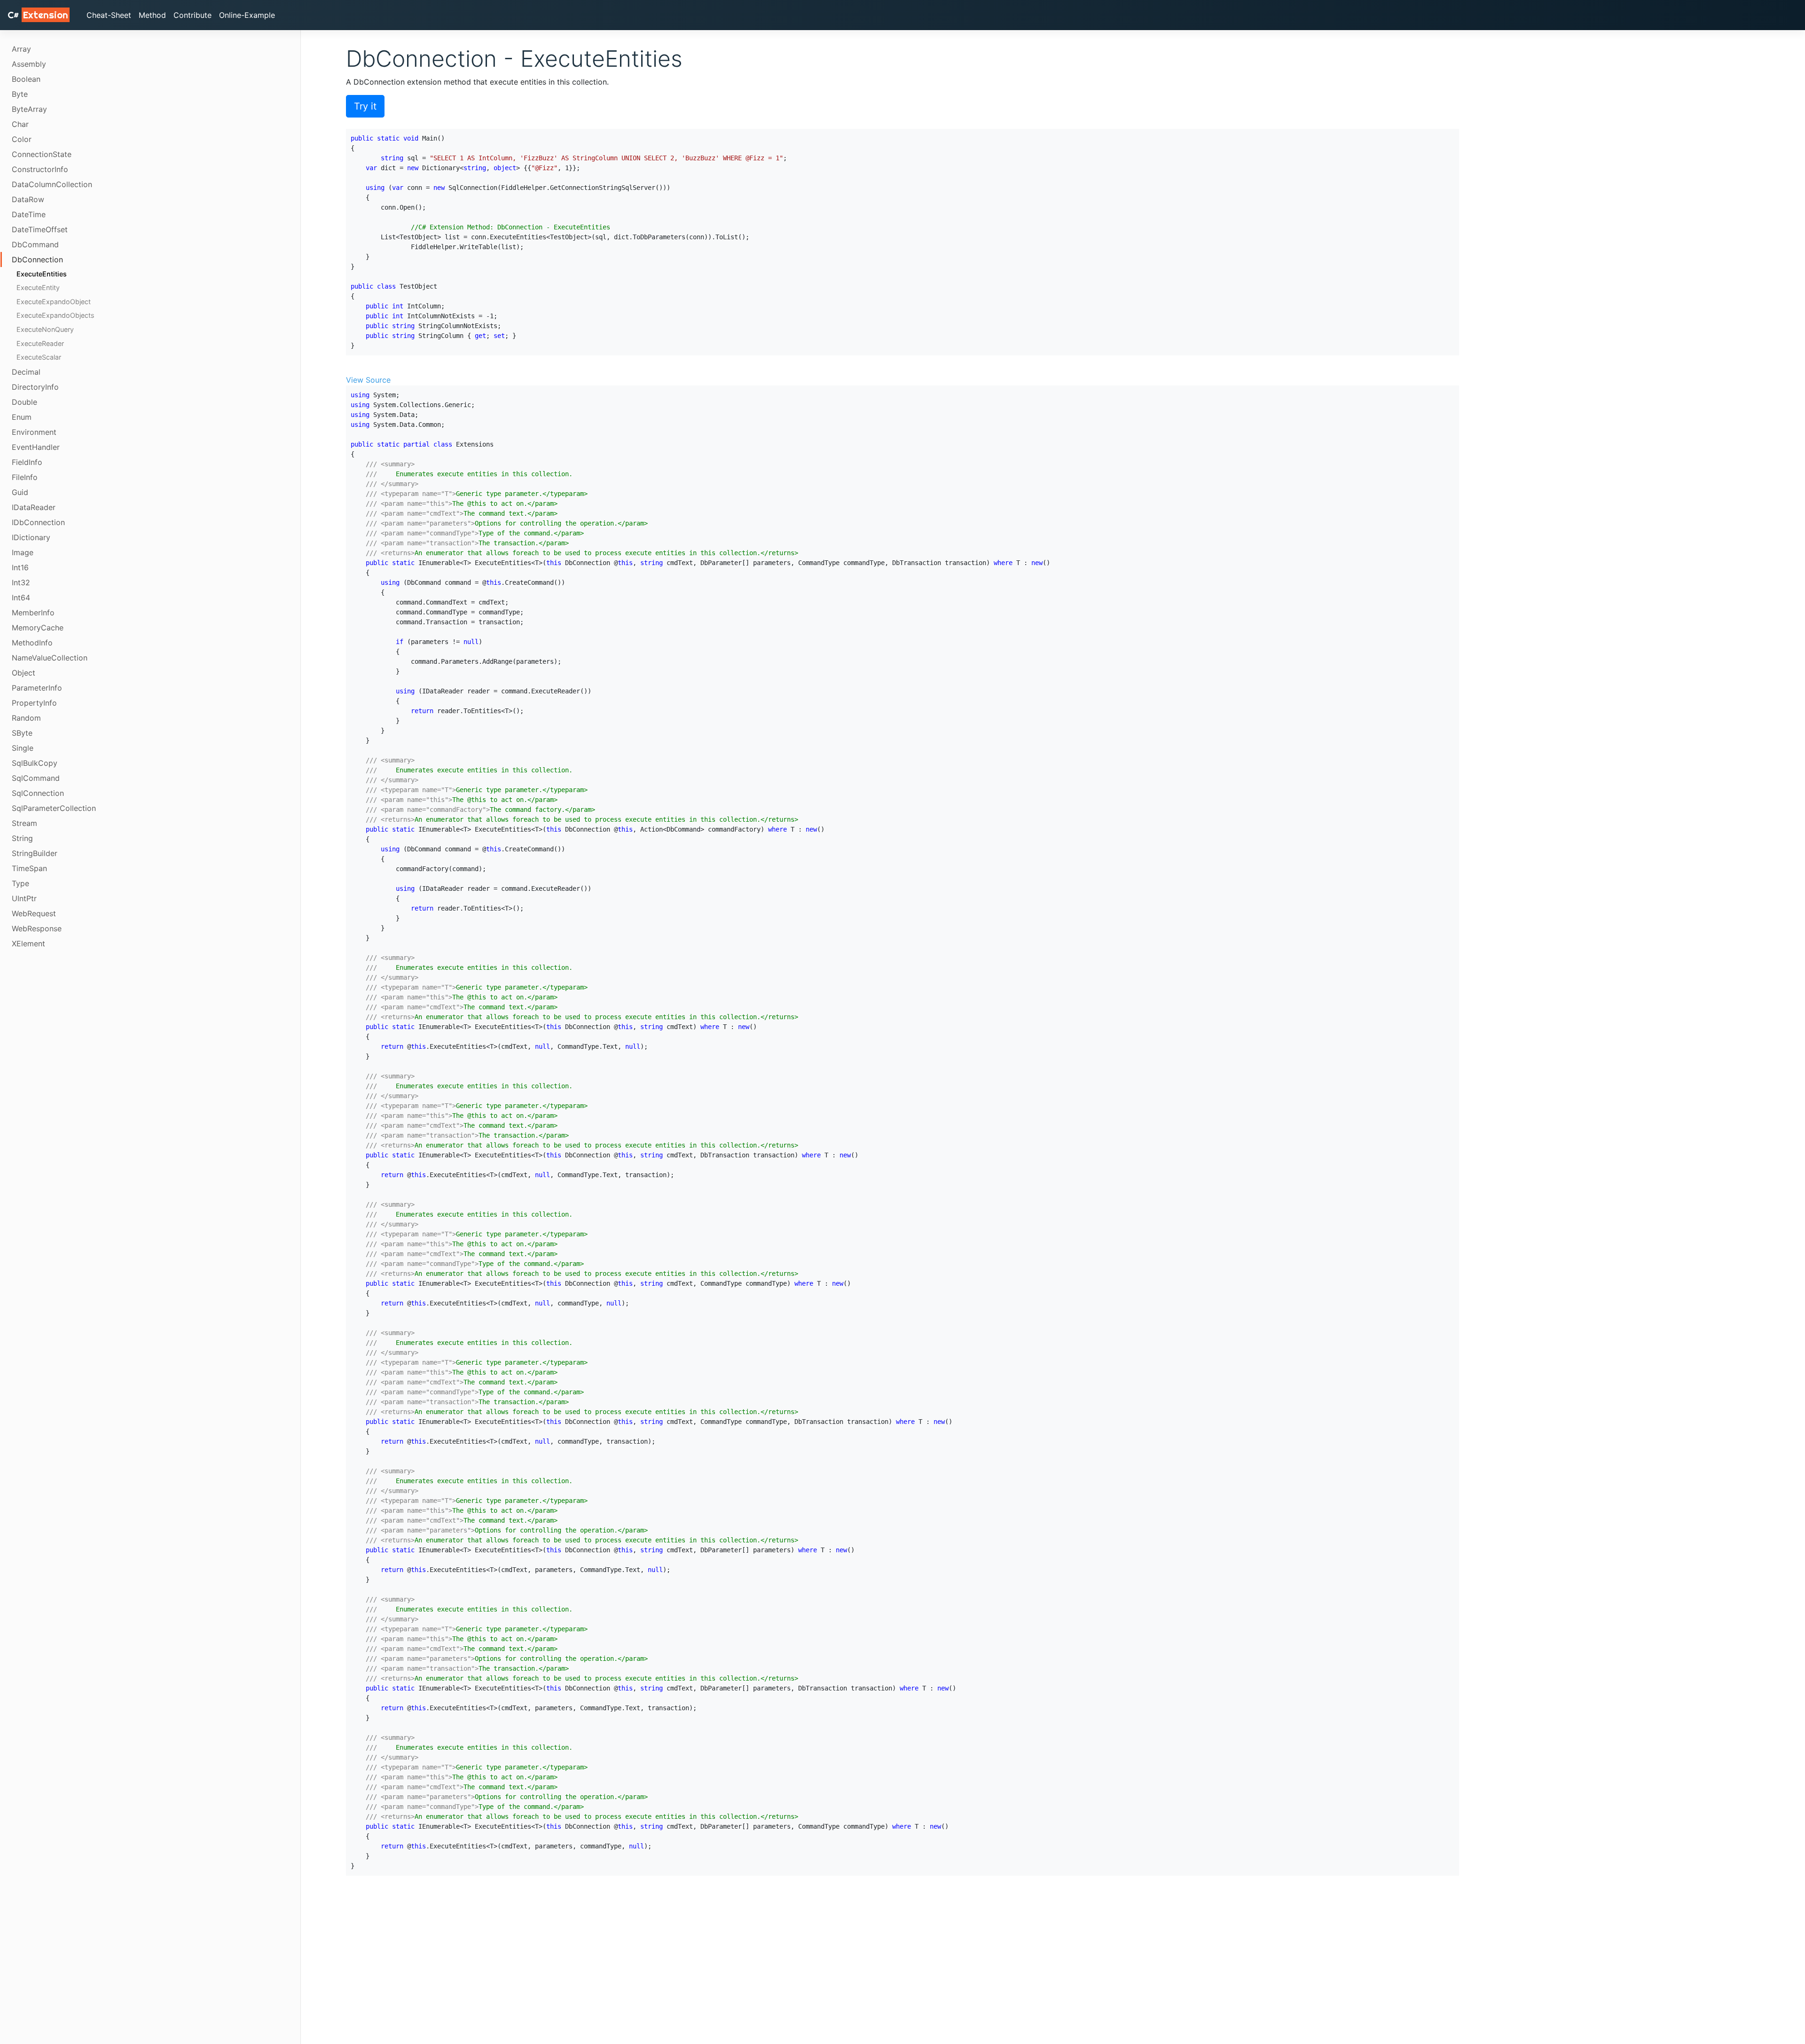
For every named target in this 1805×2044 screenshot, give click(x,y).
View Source (368, 380)
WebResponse (37, 928)
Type (20, 883)
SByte (22, 733)
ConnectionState (42, 154)
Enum (22, 417)
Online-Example (247, 15)
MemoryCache (38, 628)
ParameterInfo (37, 688)
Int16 (20, 567)
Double (24, 402)
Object (24, 673)
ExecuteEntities (42, 274)
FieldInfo (27, 462)
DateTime (29, 214)
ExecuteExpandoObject (54, 302)
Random (26, 718)
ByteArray (29, 109)
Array (21, 49)
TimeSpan (29, 868)
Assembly (29, 64)
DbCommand (35, 244)
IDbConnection (38, 522)
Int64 (21, 597)
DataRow (28, 199)
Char (20, 124)
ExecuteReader (40, 343)
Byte (20, 94)
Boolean (26, 79)
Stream (24, 823)
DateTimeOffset (40, 229)
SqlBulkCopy (35, 763)
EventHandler (36, 447)
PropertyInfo (34, 703)
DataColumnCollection (52, 184)
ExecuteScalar (39, 358)
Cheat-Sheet (109, 15)
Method (152, 15)
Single (23, 748)
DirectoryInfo (35, 387)
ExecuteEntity (38, 288)
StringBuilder (35, 853)
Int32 (21, 582)
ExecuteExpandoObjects (55, 316)
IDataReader (34, 507)
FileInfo (25, 477)
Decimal (26, 372)
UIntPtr (24, 898)
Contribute (192, 15)
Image (23, 552)
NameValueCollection (50, 658)
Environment (34, 432)
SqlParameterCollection (54, 808)
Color (22, 139)
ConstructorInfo (40, 169)
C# (38, 15)
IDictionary (31, 537)
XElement (28, 943)
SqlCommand (36, 778)
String (22, 838)
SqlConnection (38, 793)
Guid (20, 492)
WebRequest (34, 913)
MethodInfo (32, 643)
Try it (365, 106)
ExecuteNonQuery (45, 329)
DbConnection (37, 259)
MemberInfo (33, 613)
